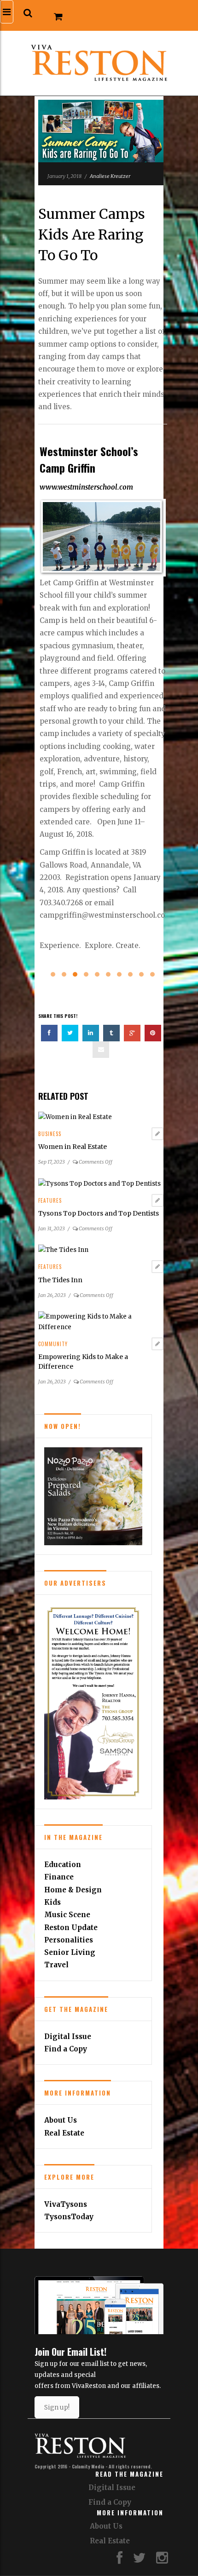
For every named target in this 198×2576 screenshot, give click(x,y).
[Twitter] (140, 2560)
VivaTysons (66, 2204)
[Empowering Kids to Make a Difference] (101, 1322)
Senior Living (70, 1952)
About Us (61, 2120)
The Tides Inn (60, 1280)
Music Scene (67, 1915)
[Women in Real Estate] (75, 1117)
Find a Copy (66, 2049)
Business (50, 1134)
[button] (28, 13)
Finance (59, 1877)
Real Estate (64, 2133)
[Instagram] (162, 2560)
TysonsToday (69, 2217)
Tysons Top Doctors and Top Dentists (99, 1213)
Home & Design (73, 1890)
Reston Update (71, 1928)
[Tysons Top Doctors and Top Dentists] (99, 1183)
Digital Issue (68, 2036)
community (53, 1344)
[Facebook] (119, 2560)
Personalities (69, 1940)
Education (63, 1865)
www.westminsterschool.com (86, 487)
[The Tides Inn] (63, 1250)
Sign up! (57, 2407)
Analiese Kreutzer (110, 176)
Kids (52, 1902)
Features (50, 1200)
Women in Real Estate (73, 1147)
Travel (56, 1965)
